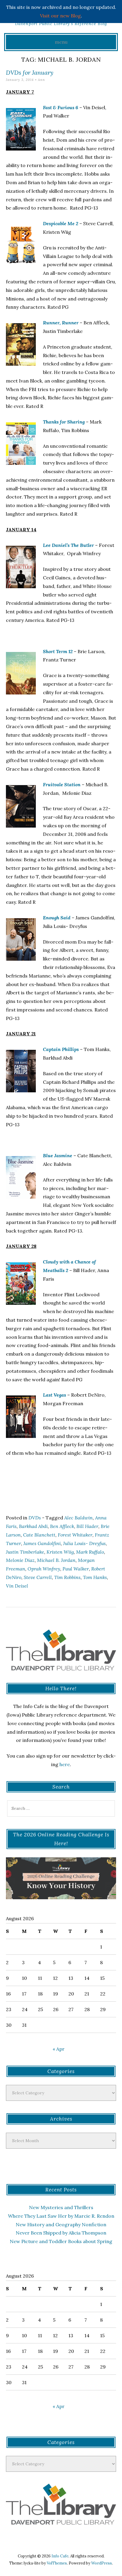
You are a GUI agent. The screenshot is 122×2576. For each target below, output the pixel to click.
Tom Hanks (95, 1577)
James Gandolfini (42, 1543)
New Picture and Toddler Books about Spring (61, 2241)
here (65, 1764)
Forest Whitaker (75, 1535)
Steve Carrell (38, 1577)
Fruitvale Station (62, 784)
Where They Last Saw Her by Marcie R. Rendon (61, 2216)
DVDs (35, 1518)
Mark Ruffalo (90, 1552)
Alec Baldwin (78, 1518)
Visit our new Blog (60, 16)
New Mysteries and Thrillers (61, 2207)
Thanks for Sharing (64, 422)
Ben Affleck (62, 1526)
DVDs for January (30, 72)
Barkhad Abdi (33, 1526)
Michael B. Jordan (56, 1560)
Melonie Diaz (20, 1560)
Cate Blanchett (39, 1535)
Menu (61, 42)
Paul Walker (76, 1569)
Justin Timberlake (25, 1552)
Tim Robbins (67, 1577)
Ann (41, 80)
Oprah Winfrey (44, 1569)
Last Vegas (54, 1395)
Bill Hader (87, 1526)
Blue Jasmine (58, 1155)
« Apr (59, 2049)
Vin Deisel (17, 1586)
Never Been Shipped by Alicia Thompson (61, 2233)
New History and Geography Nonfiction (61, 2224)
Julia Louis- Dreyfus (84, 1543)
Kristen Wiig (60, 1552)
